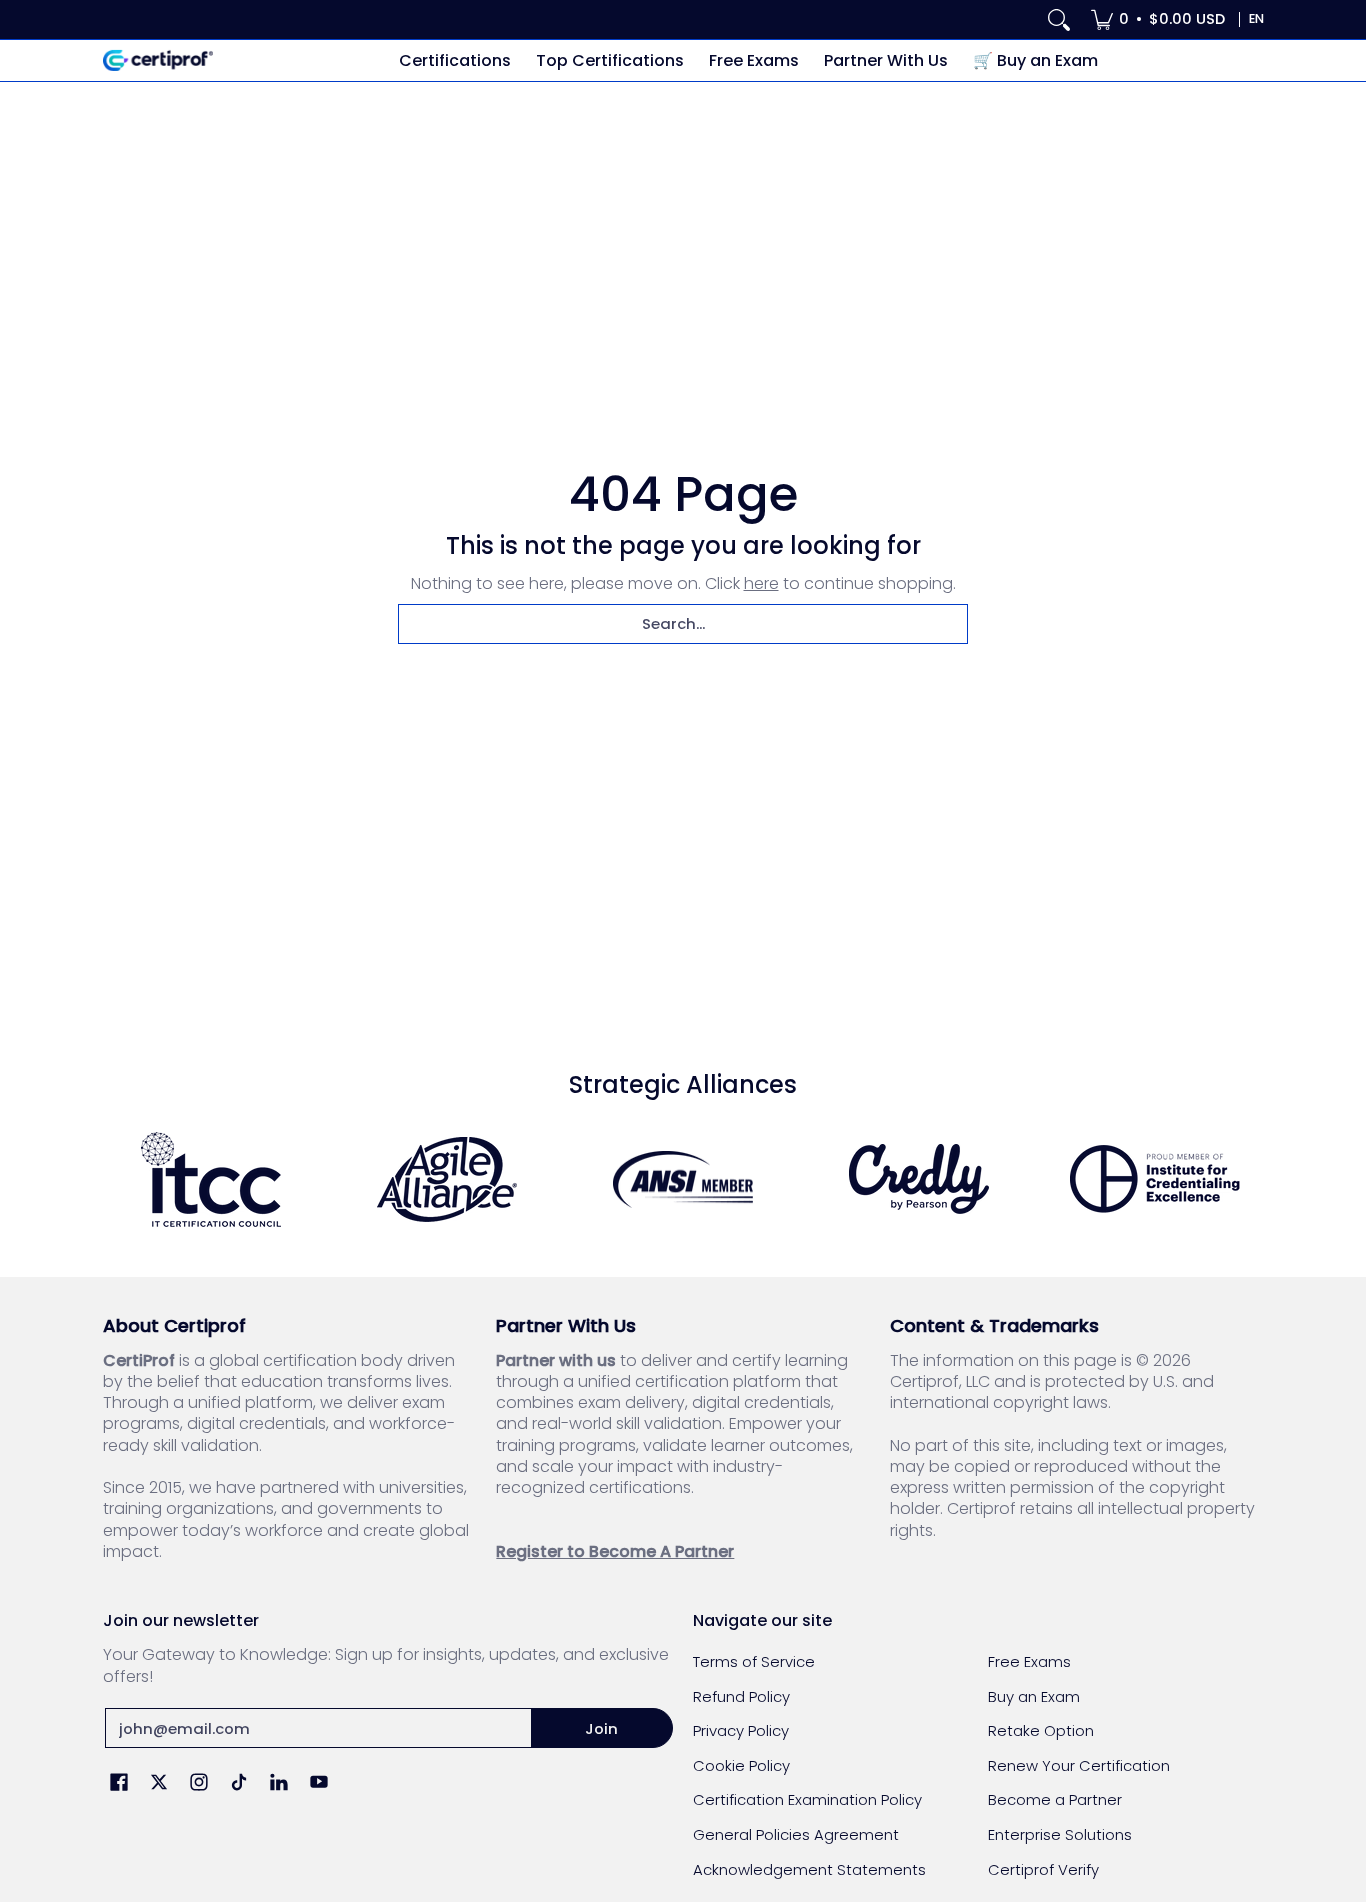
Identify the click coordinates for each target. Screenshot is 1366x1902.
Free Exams (1029, 1661)
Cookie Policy (741, 1765)
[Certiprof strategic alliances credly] (919, 1179)
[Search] (1059, 19)
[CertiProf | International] (158, 60)
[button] (119, 1783)
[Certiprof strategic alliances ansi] (683, 1180)
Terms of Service (754, 1661)
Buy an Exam (1034, 1696)
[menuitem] (1158, 19)
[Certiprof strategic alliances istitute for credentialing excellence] (1155, 1179)
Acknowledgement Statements (809, 1869)
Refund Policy (741, 1696)
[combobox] (683, 624)
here (761, 583)
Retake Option (1041, 1730)
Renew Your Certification (1079, 1765)
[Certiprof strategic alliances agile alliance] (447, 1179)
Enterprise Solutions (1060, 1834)
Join (601, 1728)
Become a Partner (1055, 1799)
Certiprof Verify (1043, 1869)
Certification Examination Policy (807, 1799)
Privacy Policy (741, 1730)
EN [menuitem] (1256, 18)
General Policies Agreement (796, 1834)
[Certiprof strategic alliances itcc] (211, 1179)
